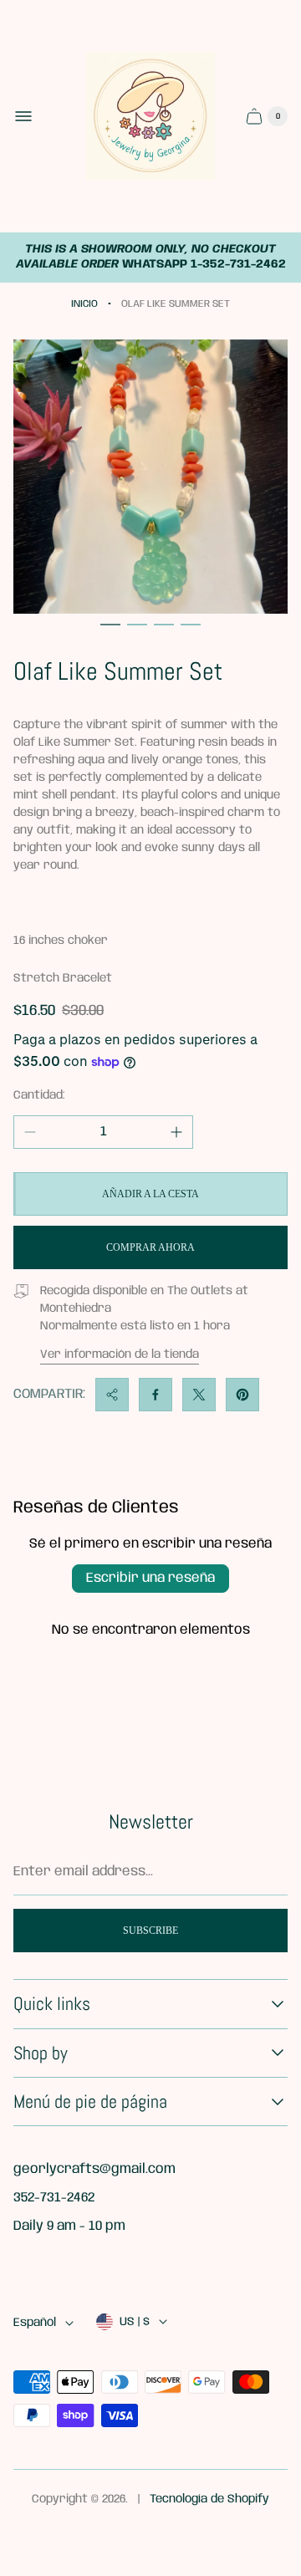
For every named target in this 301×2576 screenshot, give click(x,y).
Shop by (41, 2053)
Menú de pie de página (90, 2102)
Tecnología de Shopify (209, 2499)
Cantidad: (39, 1095)
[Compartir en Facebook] (156, 1395)
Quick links (52, 2004)
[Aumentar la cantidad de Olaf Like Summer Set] (176, 1132)
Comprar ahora (150, 1247)
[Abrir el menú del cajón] (23, 116)
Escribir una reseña (150, 1578)
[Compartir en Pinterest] (242, 1395)
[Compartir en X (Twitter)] (199, 1395)
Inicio (84, 304)
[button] (110, 625)
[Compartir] (112, 1395)
